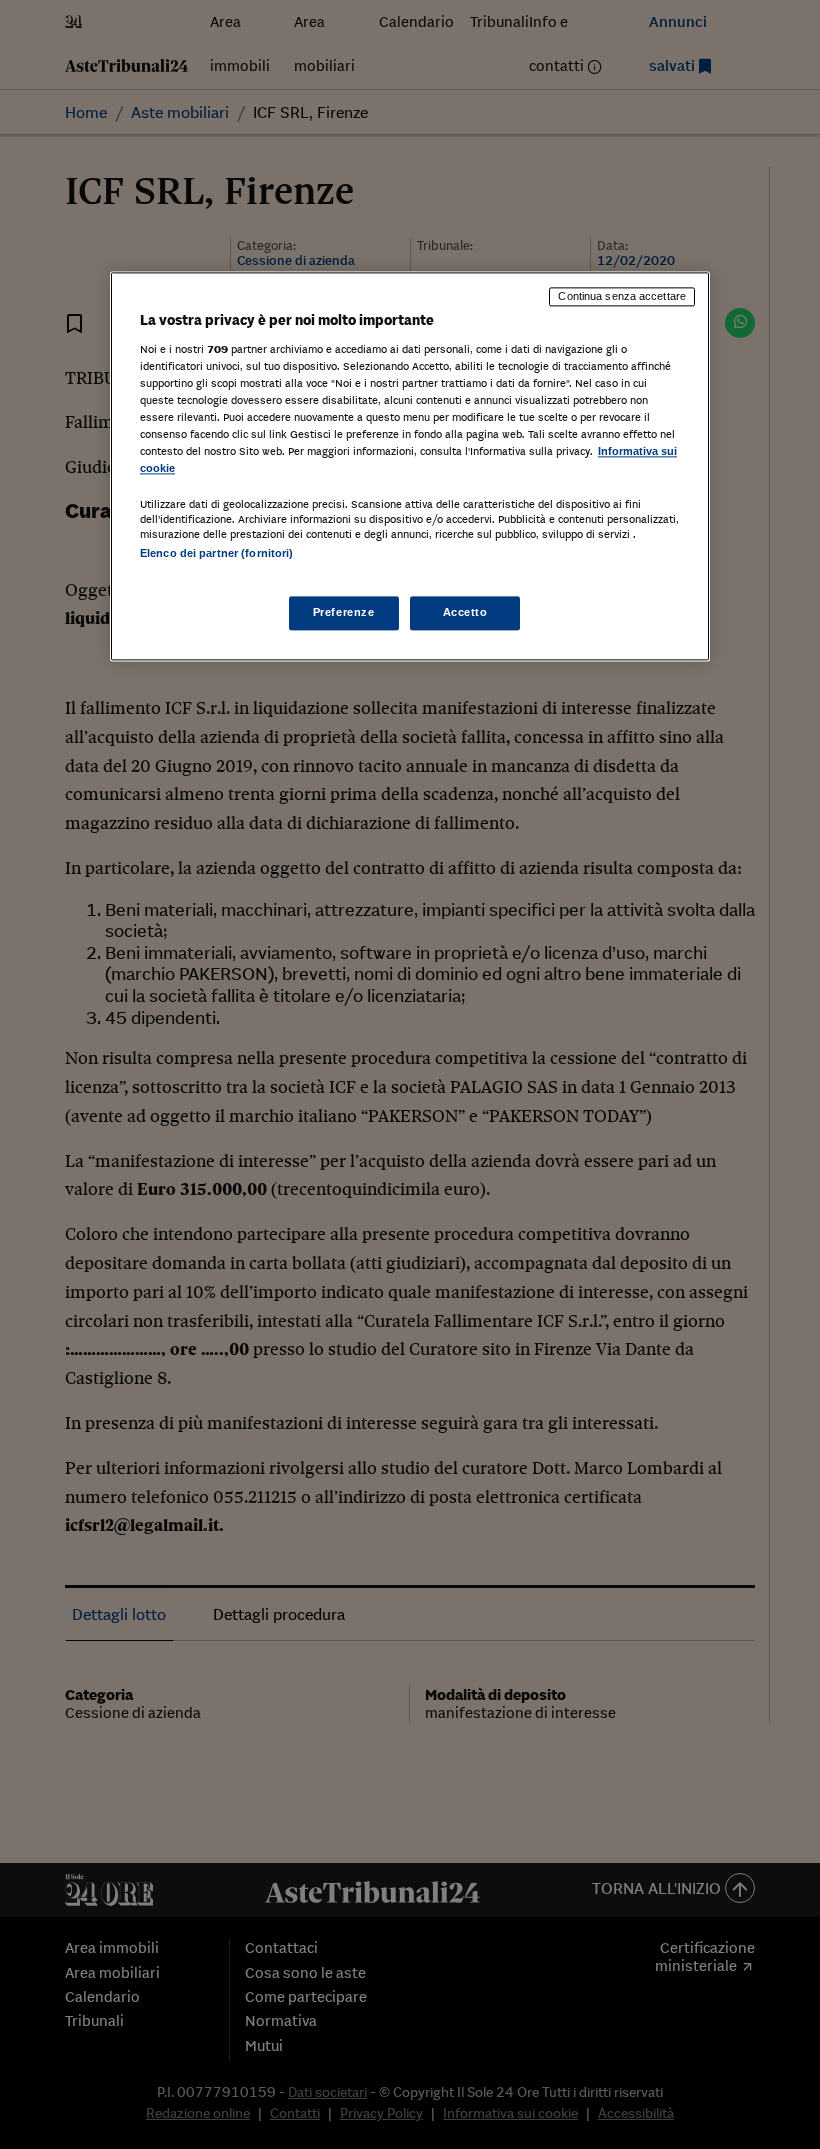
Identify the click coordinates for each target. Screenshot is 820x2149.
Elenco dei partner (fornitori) (216, 554)
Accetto (465, 612)
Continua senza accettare (622, 297)
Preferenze (344, 612)
